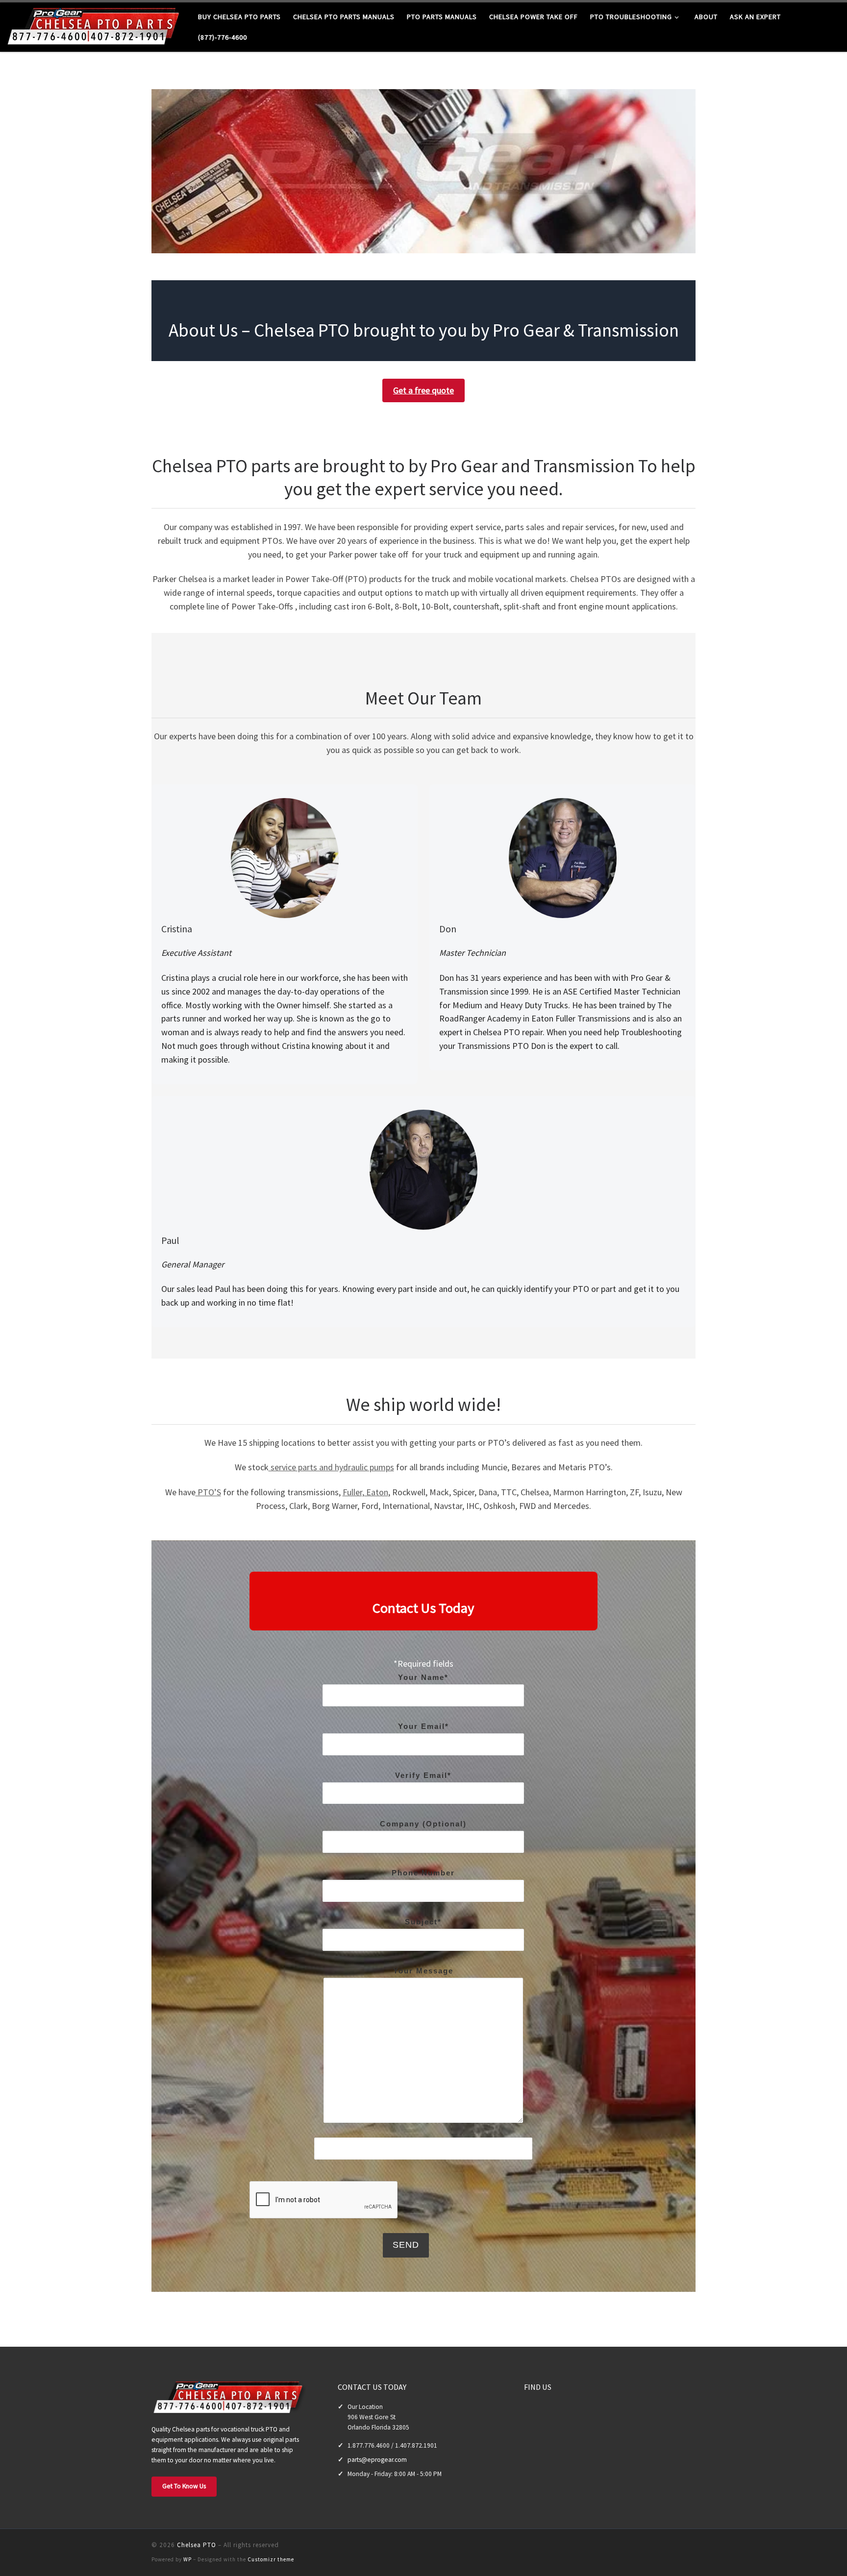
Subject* (423, 1922)
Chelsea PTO (197, 2545)
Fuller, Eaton (365, 1492)
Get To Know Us (184, 2486)
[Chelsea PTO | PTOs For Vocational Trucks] (95, 25)
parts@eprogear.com (377, 2460)
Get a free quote (423, 390)
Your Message (423, 1971)
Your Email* (423, 1726)
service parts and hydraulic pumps (331, 1467)
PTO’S (208, 1492)
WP (187, 2559)
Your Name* (423, 1677)
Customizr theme (271, 2559)
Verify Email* (423, 1775)
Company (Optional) (423, 1824)
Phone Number (423, 1873)
